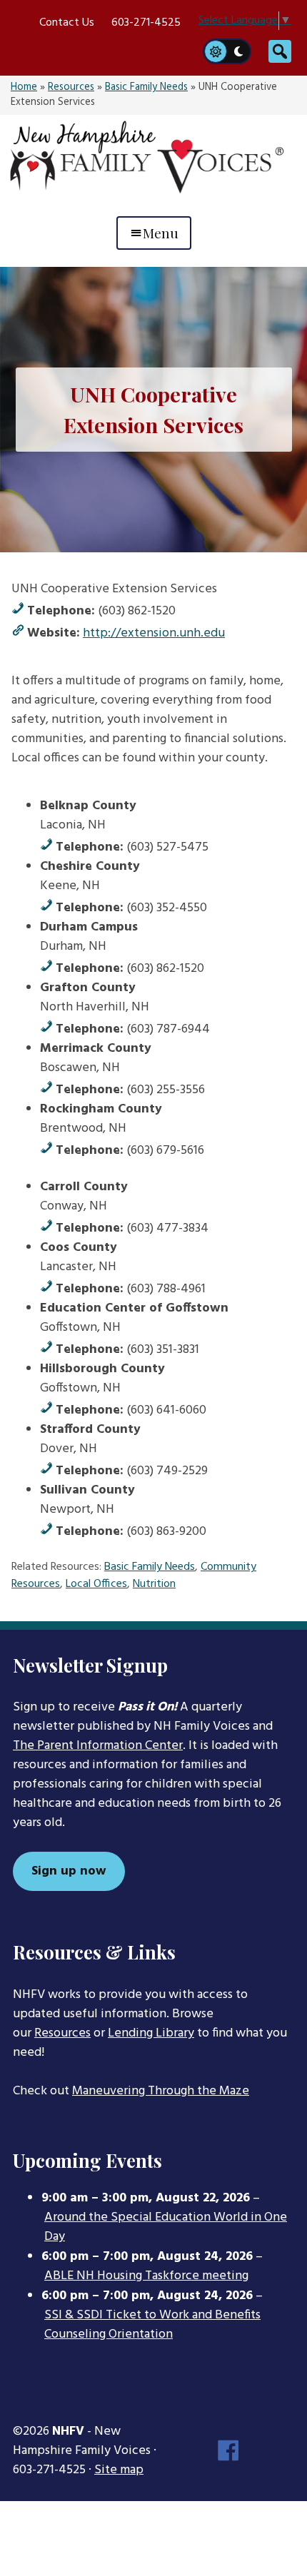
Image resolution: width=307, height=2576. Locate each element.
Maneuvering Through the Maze (161, 2091)
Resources (71, 87)
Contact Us (67, 23)
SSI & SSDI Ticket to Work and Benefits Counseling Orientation (152, 2325)
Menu (161, 233)
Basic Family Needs (146, 87)
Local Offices (96, 1584)
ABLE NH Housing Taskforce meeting (146, 2276)
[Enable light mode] (215, 51)
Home (24, 87)
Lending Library (151, 2033)
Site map (119, 2470)
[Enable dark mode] (239, 51)
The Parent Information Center (98, 1746)
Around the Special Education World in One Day (166, 2227)
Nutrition (154, 1584)
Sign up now (69, 1871)
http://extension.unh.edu (154, 633)
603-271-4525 (146, 23)
